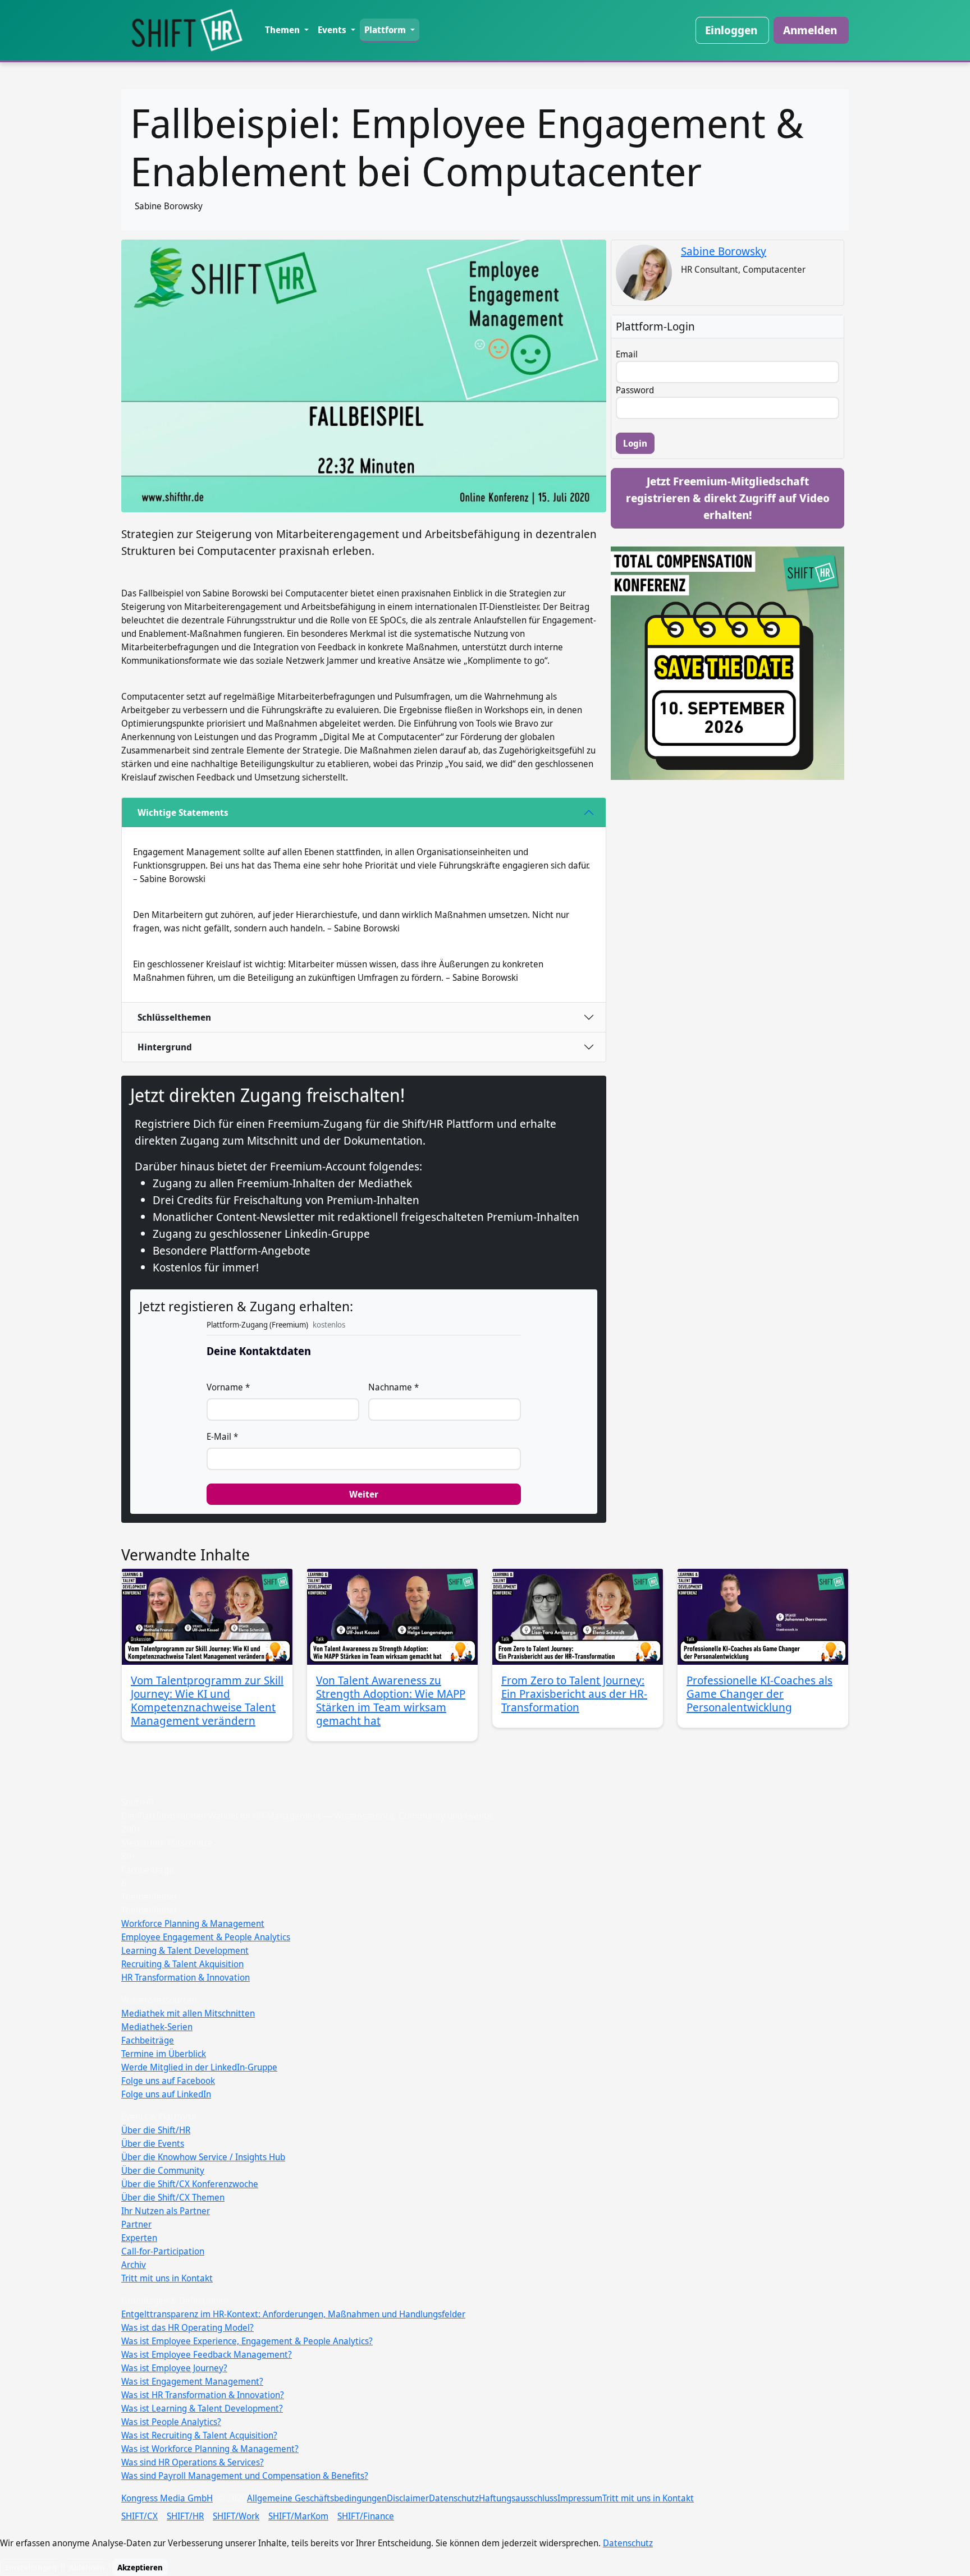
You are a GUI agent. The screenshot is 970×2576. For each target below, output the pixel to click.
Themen (283, 30)
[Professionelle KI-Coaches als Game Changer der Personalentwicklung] (763, 1617)
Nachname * (394, 1387)
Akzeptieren (140, 2567)
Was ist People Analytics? (171, 2422)
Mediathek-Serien (157, 2027)
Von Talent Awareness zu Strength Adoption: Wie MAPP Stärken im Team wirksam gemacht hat (391, 1700)
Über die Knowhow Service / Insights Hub (203, 2157)
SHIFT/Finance (366, 2516)
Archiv (134, 2265)
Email (627, 354)
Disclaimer (408, 2498)
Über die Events (153, 2143)
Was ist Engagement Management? (192, 2381)
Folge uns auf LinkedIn (166, 2094)
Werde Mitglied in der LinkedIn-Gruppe (199, 2067)
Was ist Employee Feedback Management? (207, 2354)
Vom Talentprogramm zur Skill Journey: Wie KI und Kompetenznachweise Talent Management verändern (207, 1700)
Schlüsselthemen (174, 1017)
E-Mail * (222, 1436)
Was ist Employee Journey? (174, 2368)
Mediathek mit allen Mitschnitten (188, 2013)
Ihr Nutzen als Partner (166, 2211)
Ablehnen (87, 2567)
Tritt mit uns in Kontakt (167, 2278)
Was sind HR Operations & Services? (193, 2462)
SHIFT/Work (236, 2516)
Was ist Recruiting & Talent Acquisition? (199, 2435)
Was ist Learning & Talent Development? (202, 2408)
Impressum (580, 2498)
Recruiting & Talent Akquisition (182, 1964)
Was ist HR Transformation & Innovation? (203, 2395)
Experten (139, 2238)
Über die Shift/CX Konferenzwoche (190, 2184)
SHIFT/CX (139, 2516)
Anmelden (810, 30)
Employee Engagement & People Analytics (206, 1937)
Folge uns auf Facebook (168, 2081)
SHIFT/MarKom (298, 2516)
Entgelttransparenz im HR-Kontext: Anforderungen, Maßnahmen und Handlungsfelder (293, 2314)
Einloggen (731, 30)
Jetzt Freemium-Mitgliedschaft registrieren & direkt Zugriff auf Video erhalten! (728, 498)
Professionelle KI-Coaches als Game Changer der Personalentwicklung (759, 1694)
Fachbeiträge (148, 2040)
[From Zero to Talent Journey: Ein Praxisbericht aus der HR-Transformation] (578, 1617)
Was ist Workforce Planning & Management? (210, 2449)
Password (635, 390)
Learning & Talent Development (185, 1950)
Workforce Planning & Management (193, 1923)
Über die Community (163, 2170)
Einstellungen (31, 2567)
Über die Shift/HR (156, 2130)
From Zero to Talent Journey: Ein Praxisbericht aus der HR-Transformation (574, 1694)
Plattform (386, 30)
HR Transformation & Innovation (186, 1977)
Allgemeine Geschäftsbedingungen (317, 2498)
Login (635, 443)
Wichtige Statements (183, 812)
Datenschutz (454, 2498)
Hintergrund (165, 1047)
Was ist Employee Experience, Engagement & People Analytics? (247, 2341)
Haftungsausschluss (518, 2498)
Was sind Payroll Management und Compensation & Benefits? (245, 2476)
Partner (136, 2224)
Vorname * (228, 1387)
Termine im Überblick (164, 2054)
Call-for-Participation (163, 2251)
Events (333, 30)
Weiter (364, 1494)
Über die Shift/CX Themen (173, 2197)
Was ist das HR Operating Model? (187, 2327)
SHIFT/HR (185, 2516)
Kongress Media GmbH (167, 2498)
